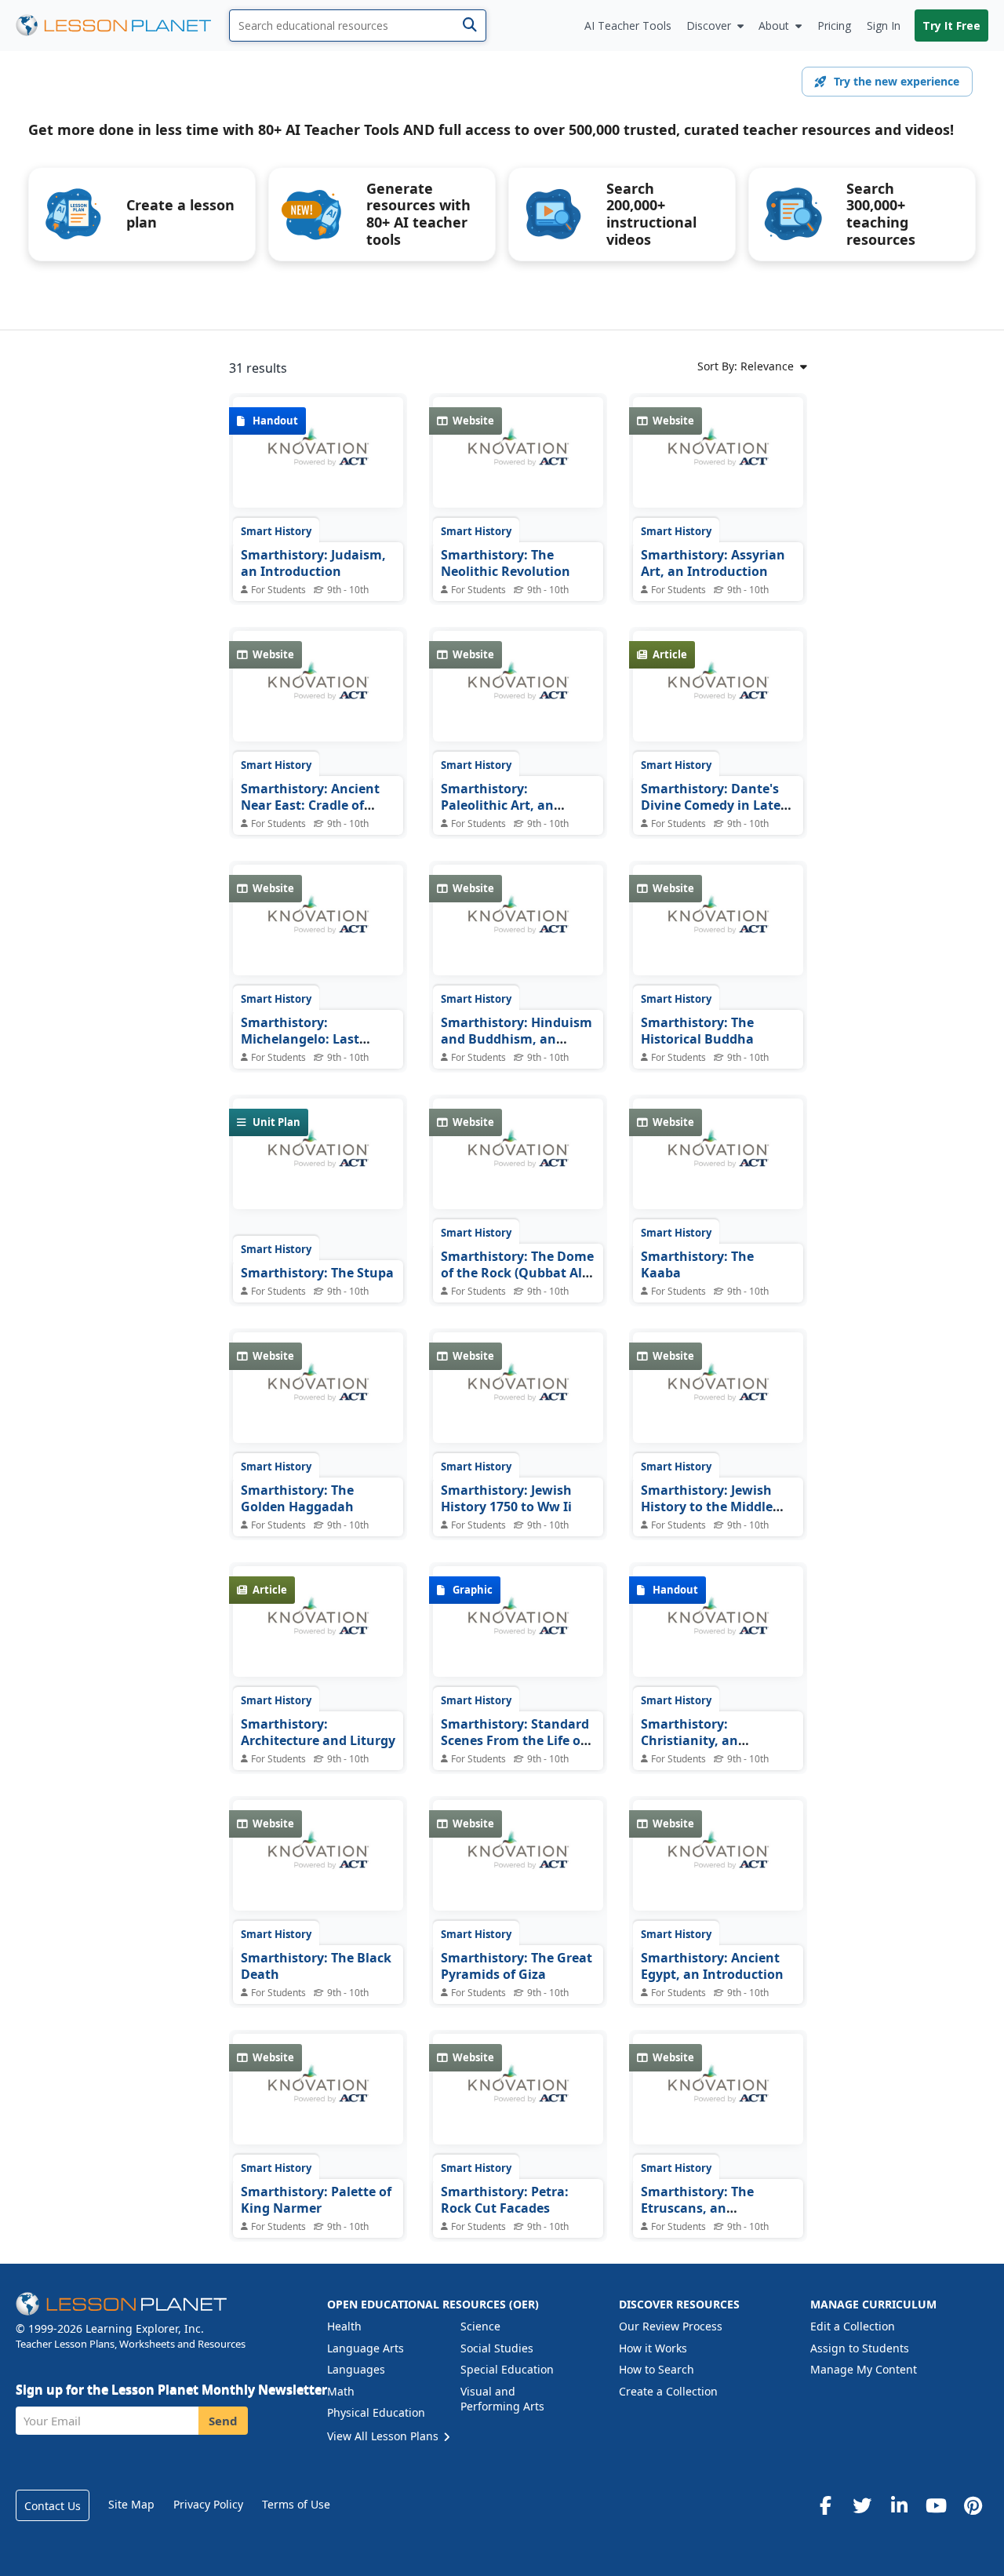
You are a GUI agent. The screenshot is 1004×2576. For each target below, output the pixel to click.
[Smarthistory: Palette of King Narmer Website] (318, 2101)
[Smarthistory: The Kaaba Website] (718, 1165)
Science (480, 2326)
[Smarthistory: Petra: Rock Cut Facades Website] (518, 2101)
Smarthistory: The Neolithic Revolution (506, 563)
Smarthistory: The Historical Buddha (697, 1031)
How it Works (653, 2348)
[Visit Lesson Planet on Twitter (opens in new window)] (862, 2505)
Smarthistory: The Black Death (316, 1966)
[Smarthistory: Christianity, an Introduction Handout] (718, 1633)
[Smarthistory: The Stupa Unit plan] (318, 1165)
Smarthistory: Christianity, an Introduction (689, 1741)
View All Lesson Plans (384, 2436)
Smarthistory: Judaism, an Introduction (313, 563)
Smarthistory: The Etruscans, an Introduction (697, 2208)
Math (341, 2391)
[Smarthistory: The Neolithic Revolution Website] (518, 464)
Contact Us (53, 2506)
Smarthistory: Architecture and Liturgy (318, 1733)
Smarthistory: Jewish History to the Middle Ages (707, 1507)
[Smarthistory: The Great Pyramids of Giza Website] (518, 1867)
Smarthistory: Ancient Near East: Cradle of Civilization (310, 805)
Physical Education (376, 2412)
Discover (709, 26)
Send (223, 2421)
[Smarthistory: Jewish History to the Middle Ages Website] (718, 1399)
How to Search (657, 2369)
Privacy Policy (208, 2504)
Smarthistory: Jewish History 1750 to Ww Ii (506, 1499)
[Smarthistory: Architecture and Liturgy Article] (318, 1633)
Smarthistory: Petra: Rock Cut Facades (505, 2200)
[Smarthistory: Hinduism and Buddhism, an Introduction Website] (518, 931)
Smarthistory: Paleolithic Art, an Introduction (497, 805)
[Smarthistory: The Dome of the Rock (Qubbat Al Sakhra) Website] (518, 1165)
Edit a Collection (853, 2326)
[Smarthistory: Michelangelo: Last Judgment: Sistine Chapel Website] (318, 931)
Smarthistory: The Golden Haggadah (297, 1499)
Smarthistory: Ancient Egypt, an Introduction (712, 1966)
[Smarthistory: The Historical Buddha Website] (718, 931)
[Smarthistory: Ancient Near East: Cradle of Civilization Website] (318, 698)
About (774, 26)
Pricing (834, 26)
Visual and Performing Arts (502, 2399)
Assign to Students (860, 2348)
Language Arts (366, 2348)
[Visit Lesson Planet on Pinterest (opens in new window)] (973, 2505)
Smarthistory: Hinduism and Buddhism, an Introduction (517, 1039)
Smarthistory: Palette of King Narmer (316, 2200)
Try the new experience (897, 81)
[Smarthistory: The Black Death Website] (318, 1867)
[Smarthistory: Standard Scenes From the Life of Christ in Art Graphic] (518, 1633)
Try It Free (951, 26)
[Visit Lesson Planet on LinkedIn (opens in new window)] (899, 2505)
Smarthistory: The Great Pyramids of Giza (517, 1966)
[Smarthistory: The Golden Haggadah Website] (318, 1399)
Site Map (131, 2504)
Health (344, 2326)
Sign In (884, 26)
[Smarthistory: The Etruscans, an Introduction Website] (718, 2101)
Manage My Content (864, 2369)
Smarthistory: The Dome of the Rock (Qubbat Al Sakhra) (517, 1273)
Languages (356, 2369)
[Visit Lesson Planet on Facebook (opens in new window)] (825, 2505)
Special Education (507, 2369)
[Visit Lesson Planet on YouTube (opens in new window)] (936, 2505)
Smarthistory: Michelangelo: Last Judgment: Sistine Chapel (300, 1048)
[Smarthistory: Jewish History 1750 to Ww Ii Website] (518, 1399)
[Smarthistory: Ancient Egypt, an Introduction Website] (718, 1867)
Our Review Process (671, 2326)
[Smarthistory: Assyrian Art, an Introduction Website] (718, 464)
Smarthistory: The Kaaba (697, 1265)
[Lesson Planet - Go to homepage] (122, 26)
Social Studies (497, 2348)
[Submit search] (469, 26)
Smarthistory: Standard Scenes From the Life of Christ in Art (515, 1741)
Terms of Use (296, 2504)
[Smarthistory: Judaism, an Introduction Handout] (318, 464)
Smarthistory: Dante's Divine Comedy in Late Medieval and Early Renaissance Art (711, 814)
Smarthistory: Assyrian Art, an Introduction (713, 563)
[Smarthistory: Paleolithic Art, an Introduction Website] (518, 698)
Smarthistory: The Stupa (317, 1273)
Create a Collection (668, 2391)
